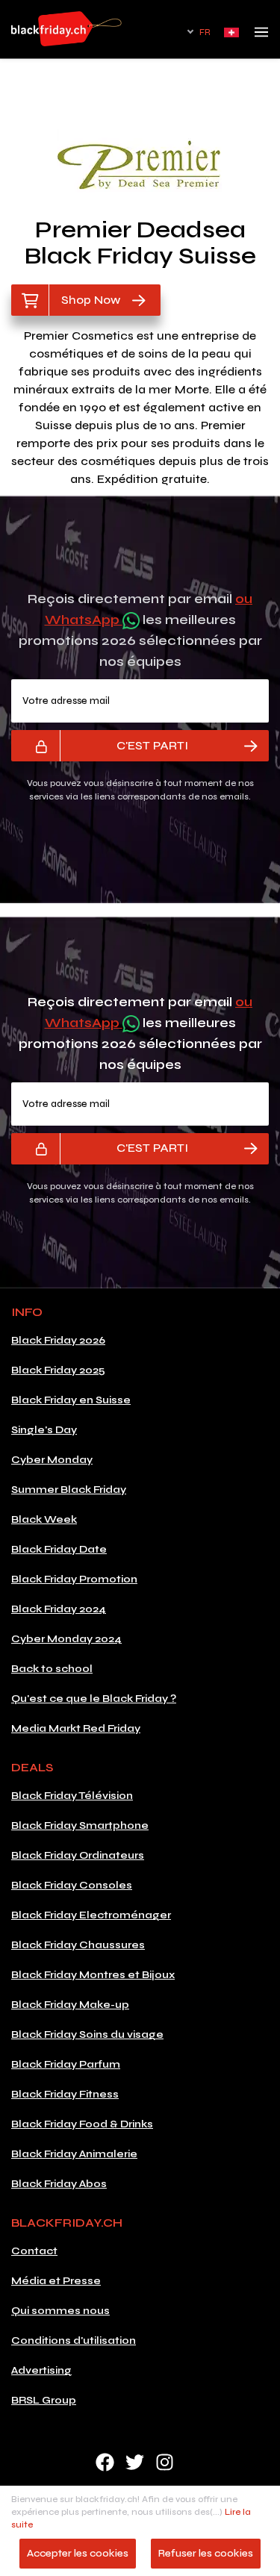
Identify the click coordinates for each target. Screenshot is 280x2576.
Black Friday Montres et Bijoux (93, 1975)
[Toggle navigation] (261, 37)
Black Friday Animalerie (74, 2154)
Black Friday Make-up (70, 2005)
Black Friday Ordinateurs (78, 1855)
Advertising (41, 2370)
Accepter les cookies (78, 2553)
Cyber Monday (52, 1460)
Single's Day (44, 1430)
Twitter (135, 2462)
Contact (34, 2251)
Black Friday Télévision (72, 1796)
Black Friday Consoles (72, 1885)
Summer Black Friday (69, 1490)
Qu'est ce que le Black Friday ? (94, 1699)
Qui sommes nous (60, 2311)
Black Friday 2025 (58, 1370)
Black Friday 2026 (58, 1340)
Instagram (165, 2462)
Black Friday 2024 (59, 1609)
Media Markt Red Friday (76, 1728)
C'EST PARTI (152, 745)
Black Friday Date (59, 1549)
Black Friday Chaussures (78, 1945)
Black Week (44, 1519)
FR (205, 32)
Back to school (52, 1669)
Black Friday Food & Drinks (82, 2124)
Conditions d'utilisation (74, 2340)
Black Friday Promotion (74, 1579)
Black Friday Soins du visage (87, 2034)
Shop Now (91, 300)
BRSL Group (44, 2400)
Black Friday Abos (59, 2184)
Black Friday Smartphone (80, 1825)
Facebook (105, 2462)
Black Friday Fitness (65, 2094)
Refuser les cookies (206, 2553)
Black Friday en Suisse (71, 1400)
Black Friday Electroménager (91, 1915)
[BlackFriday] (66, 29)
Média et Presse (56, 2281)
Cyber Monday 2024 (66, 1639)
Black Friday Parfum (66, 2064)
